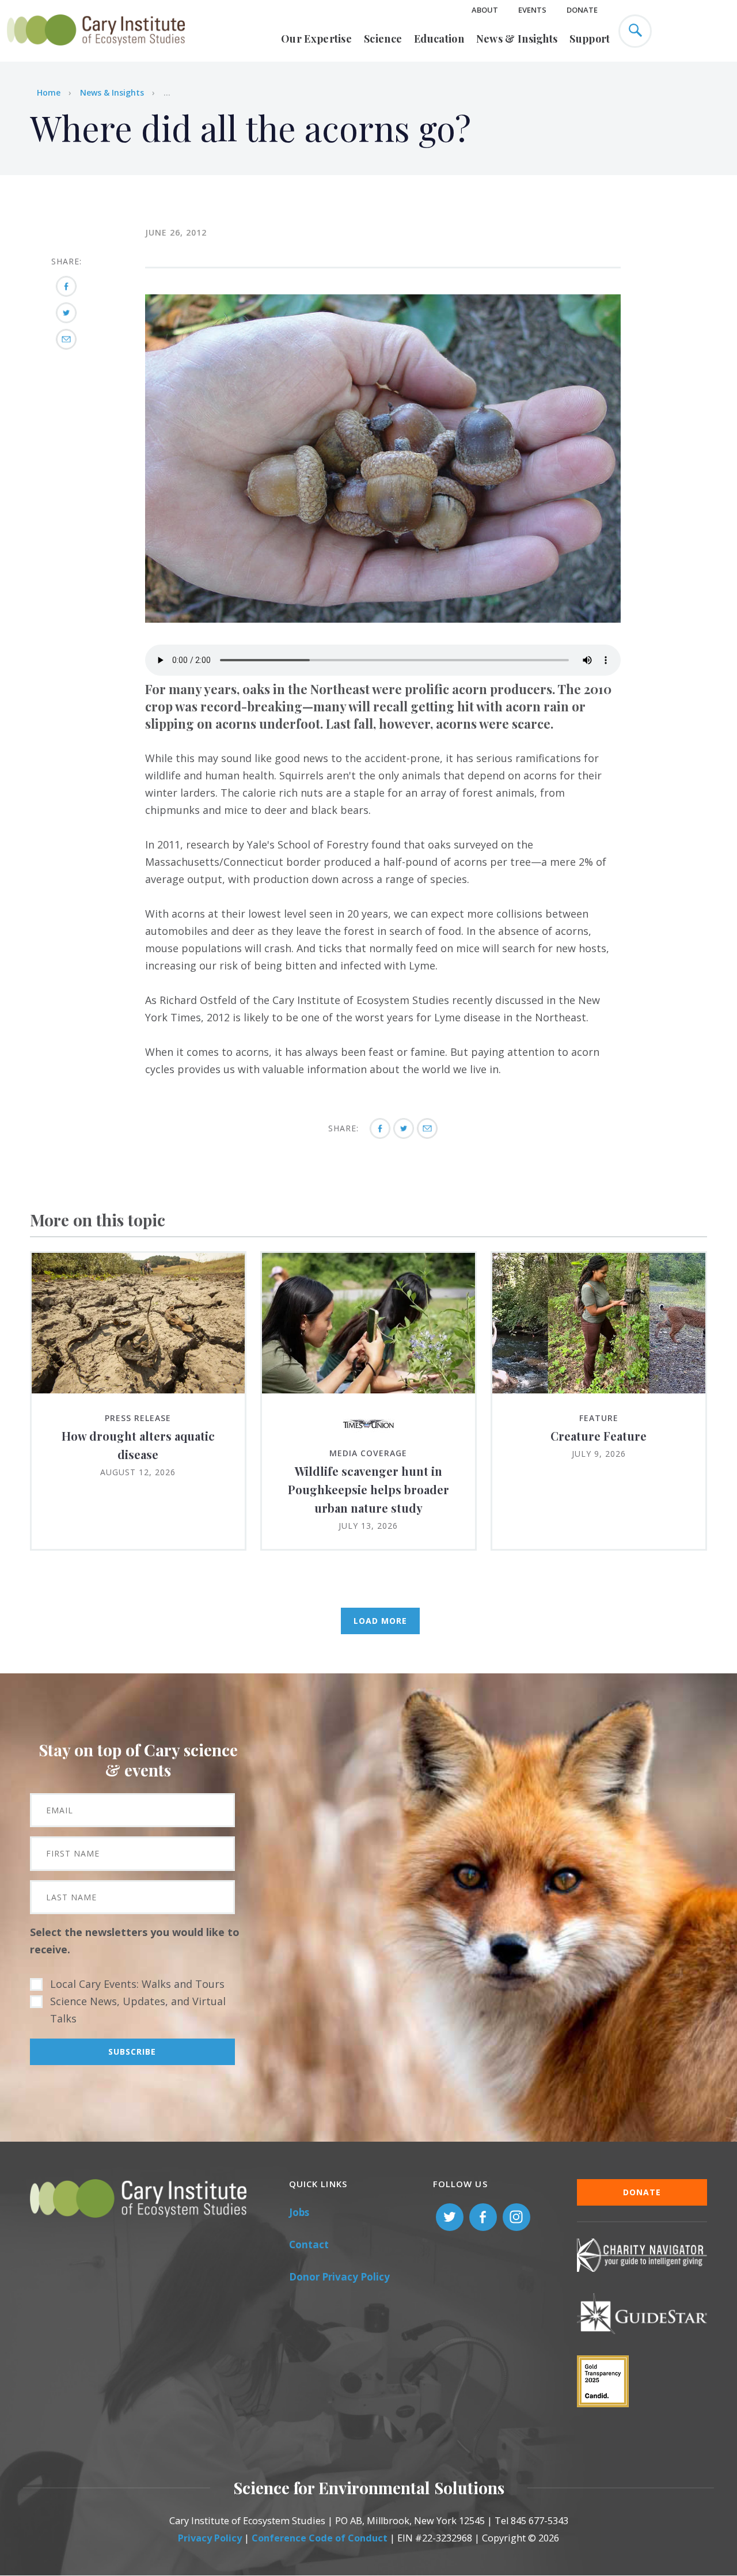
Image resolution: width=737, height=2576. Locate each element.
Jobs (299, 2212)
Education (439, 39)
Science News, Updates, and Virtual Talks (138, 2010)
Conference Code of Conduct (320, 2538)
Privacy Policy (210, 2538)
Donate (582, 10)
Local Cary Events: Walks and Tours (137, 1984)
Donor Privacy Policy (339, 2277)
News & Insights (517, 39)
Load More (380, 1621)
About (485, 10)
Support (590, 39)
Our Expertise (316, 39)
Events (532, 10)
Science (383, 39)
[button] (383, 619)
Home (49, 92)
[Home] (96, 52)
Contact (309, 2244)
